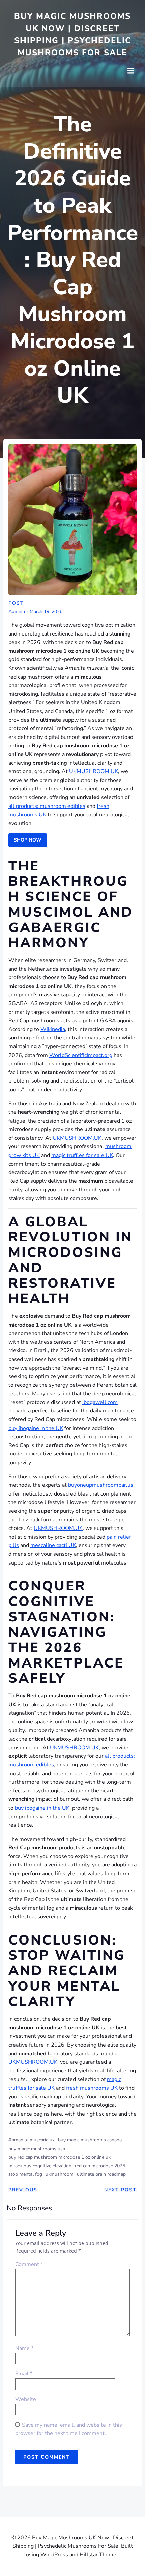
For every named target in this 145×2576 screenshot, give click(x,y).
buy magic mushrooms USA (37, 2149)
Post (16, 603)
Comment (29, 2264)
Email (24, 2374)
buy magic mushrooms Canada (90, 2140)
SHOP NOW (28, 840)
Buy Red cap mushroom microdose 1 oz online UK (60, 2157)
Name (24, 2348)
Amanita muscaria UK (33, 2140)
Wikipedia (53, 1029)
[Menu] (131, 71)
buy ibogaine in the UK (36, 1428)
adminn (17, 612)
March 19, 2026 (46, 612)
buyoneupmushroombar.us (101, 1485)
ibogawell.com (100, 1402)
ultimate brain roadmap (101, 2174)
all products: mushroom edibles (47, 806)
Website (26, 2399)
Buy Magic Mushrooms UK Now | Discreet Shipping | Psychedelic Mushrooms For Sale (73, 34)
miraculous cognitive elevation (40, 2166)
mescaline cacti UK (53, 1545)
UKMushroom (60, 2174)
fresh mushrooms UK (92, 2088)
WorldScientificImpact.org (81, 1055)
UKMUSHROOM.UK (94, 771)
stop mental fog (25, 2174)
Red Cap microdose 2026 (100, 2166)
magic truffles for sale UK (82, 1155)
